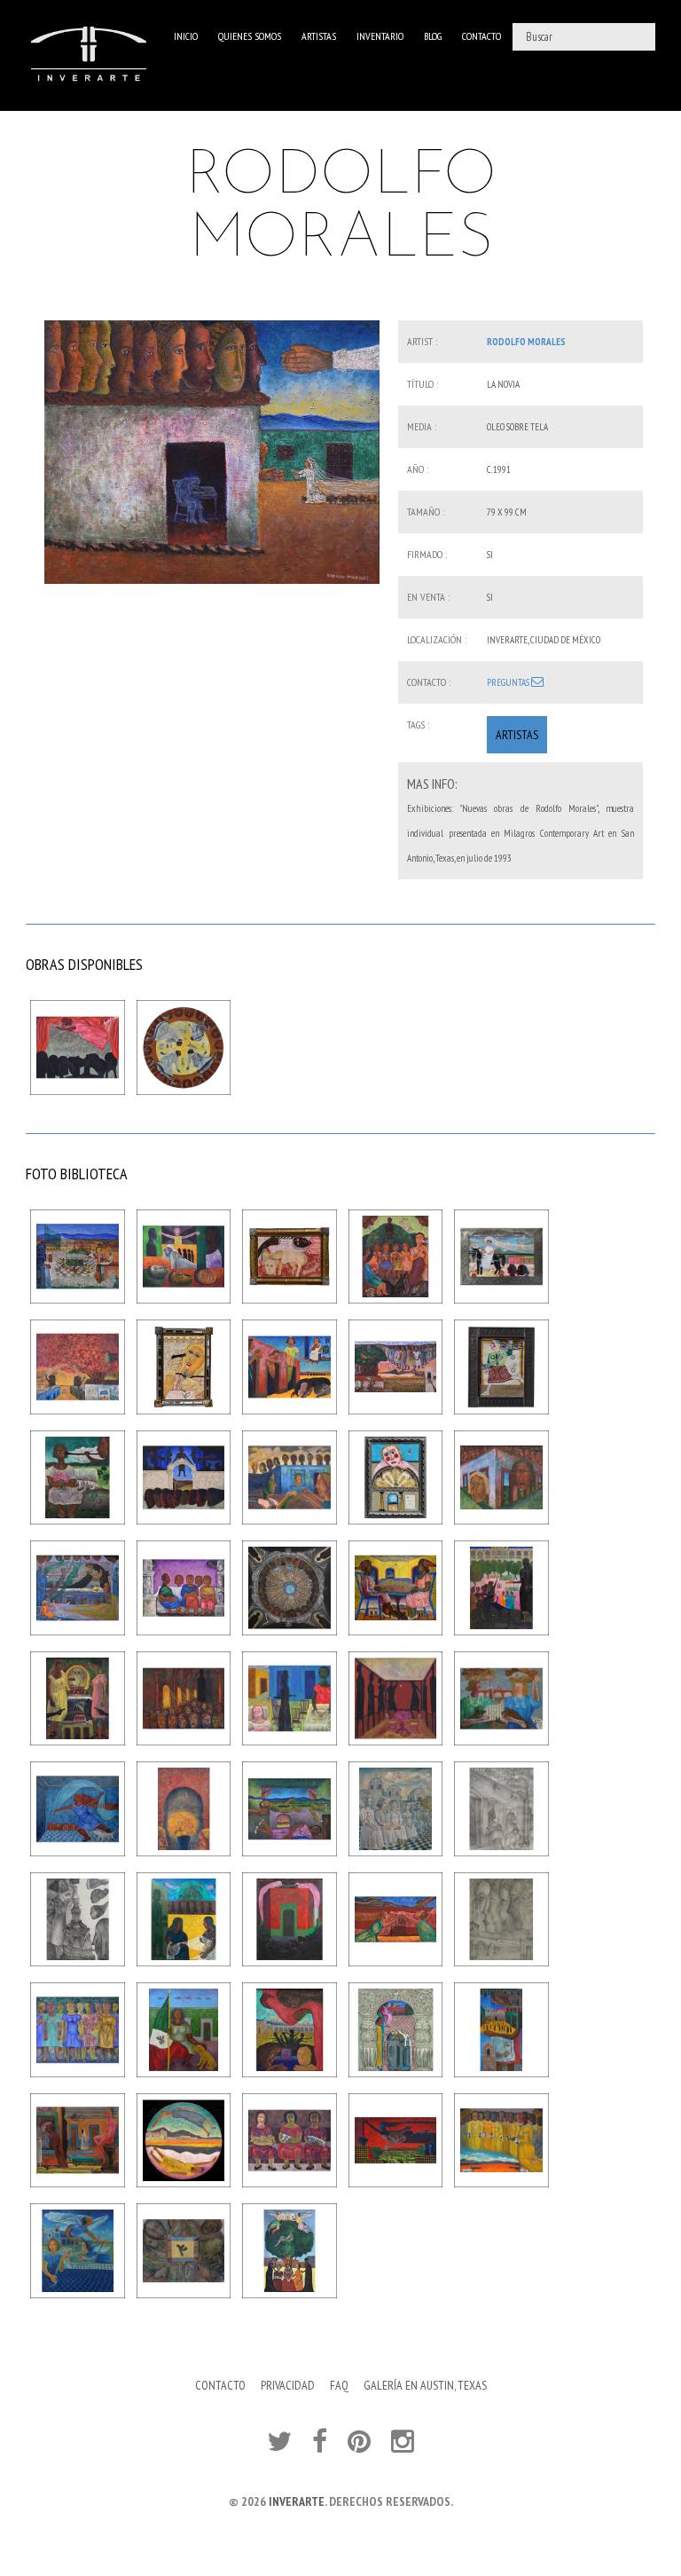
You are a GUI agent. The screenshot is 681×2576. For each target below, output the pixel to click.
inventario (380, 36)
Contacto (220, 2385)
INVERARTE (297, 2501)
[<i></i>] (212, 452)
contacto (481, 36)
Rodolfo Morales (526, 342)
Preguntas (509, 682)
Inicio (186, 36)
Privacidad (288, 2385)
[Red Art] (89, 55)
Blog (433, 36)
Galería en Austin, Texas (425, 2385)
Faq (339, 2385)
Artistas (319, 36)
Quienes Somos (250, 36)
